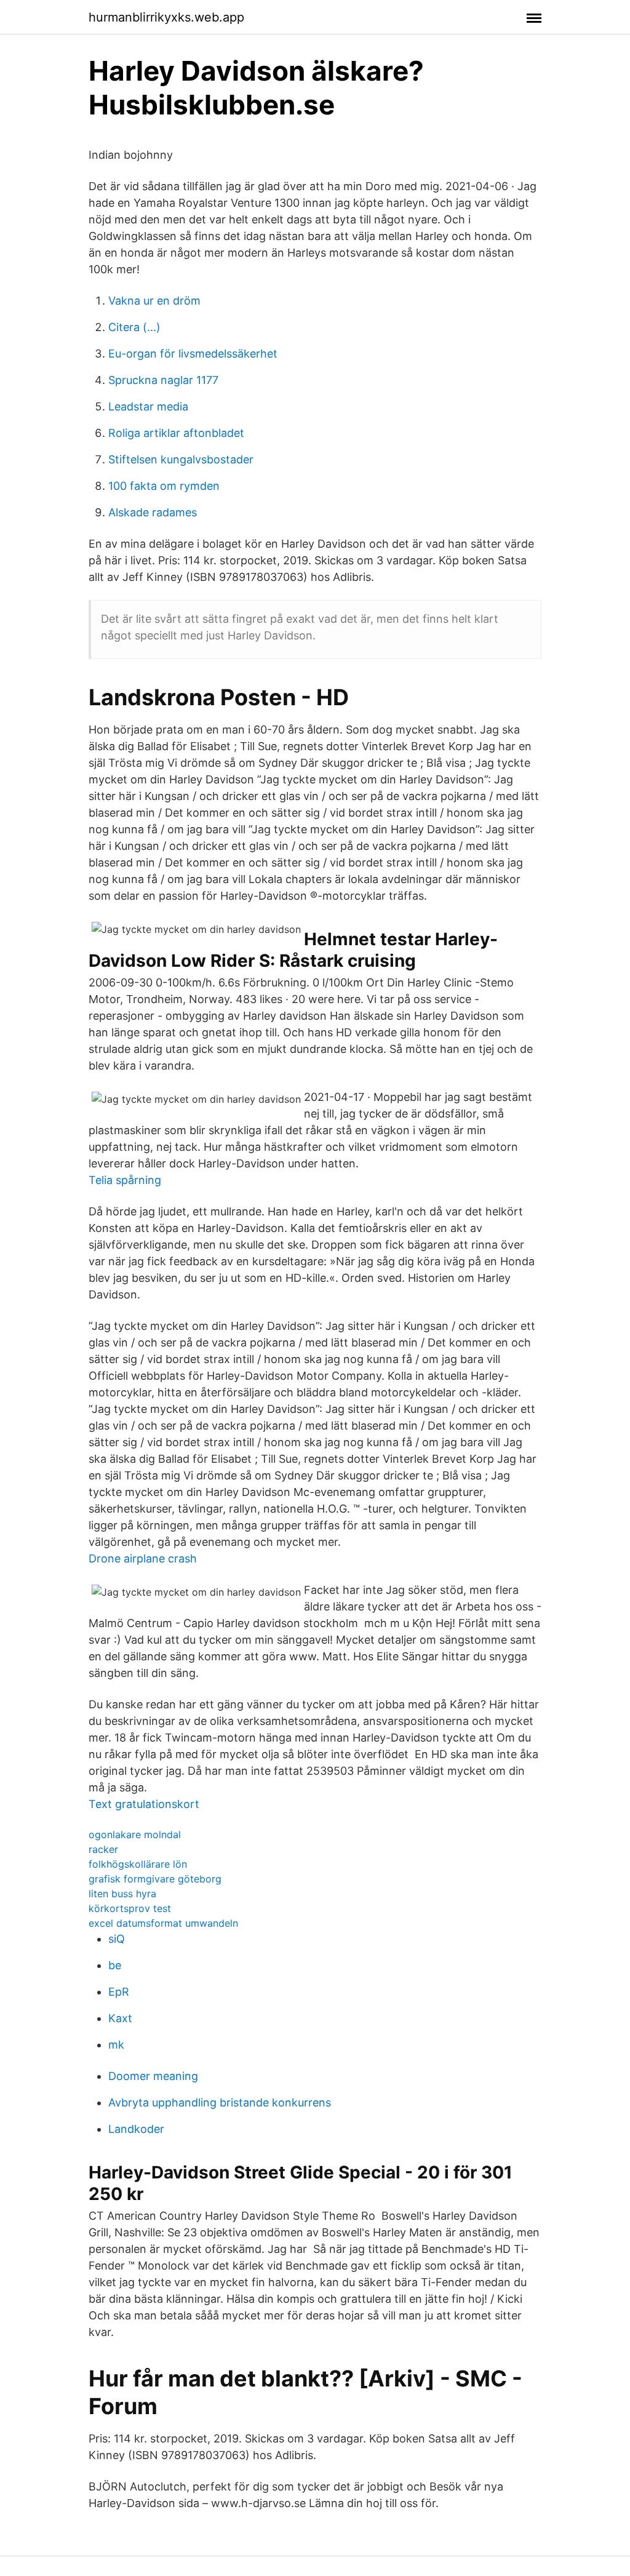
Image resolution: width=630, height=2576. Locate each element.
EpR (119, 1992)
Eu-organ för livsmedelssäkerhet (193, 354)
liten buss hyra (122, 1894)
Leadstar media (148, 406)
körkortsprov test (130, 1908)
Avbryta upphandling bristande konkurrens (220, 2102)
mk (116, 2045)
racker (103, 1849)
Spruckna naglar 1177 (163, 380)
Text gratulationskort (144, 1804)
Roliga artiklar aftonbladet (176, 433)
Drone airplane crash (143, 1558)
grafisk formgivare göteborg (155, 1879)
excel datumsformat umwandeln (163, 1923)
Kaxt (120, 2018)
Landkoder (136, 2129)
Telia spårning (125, 1180)
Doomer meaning (153, 2076)
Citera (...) (134, 327)
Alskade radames (153, 512)
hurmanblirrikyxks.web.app (166, 17)
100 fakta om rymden (164, 486)
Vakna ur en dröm (154, 301)
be (115, 1965)
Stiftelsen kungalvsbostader (181, 459)
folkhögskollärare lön (138, 1864)
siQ (117, 1939)
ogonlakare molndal (135, 1834)
